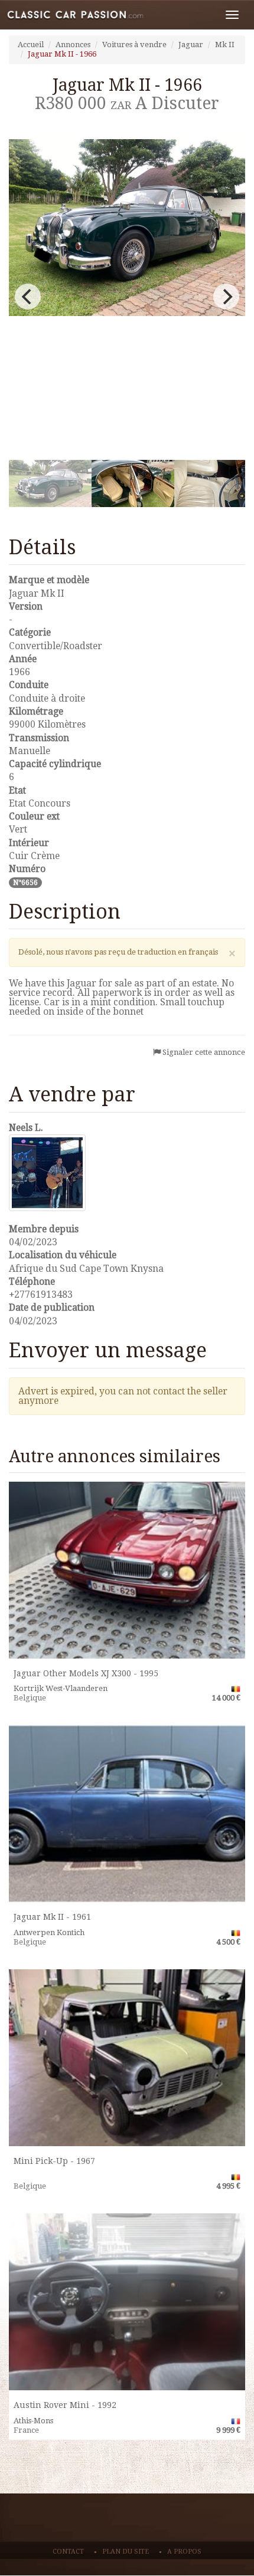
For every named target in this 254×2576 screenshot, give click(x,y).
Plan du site (126, 2552)
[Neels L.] (127, 1173)
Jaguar (191, 45)
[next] (226, 297)
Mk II (225, 45)
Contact (68, 2552)
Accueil (31, 45)
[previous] (28, 297)
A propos (184, 2552)
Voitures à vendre (134, 45)
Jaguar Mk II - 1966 (62, 54)
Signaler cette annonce (204, 1052)
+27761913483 (41, 1294)
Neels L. (26, 1128)
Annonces (73, 45)
